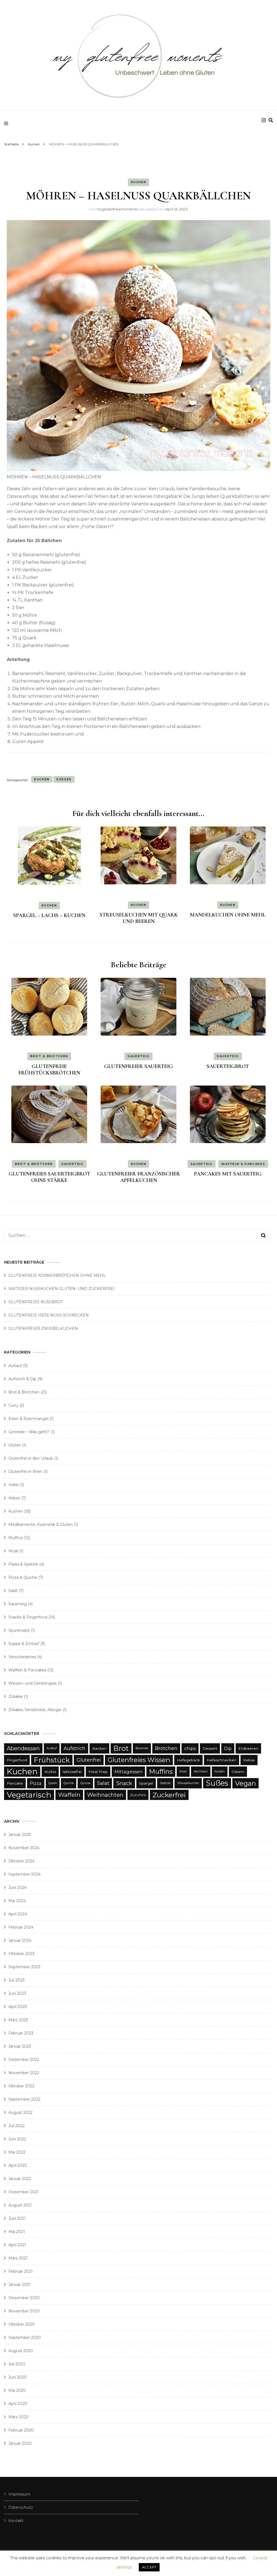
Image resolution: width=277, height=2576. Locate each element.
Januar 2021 (19, 2285)
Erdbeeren (248, 1748)
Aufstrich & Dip (22, 1379)
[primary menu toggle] (7, 123)
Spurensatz (19, 1630)
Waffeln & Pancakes (243, 1164)
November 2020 (24, 2311)
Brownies (142, 1748)
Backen (99, 1748)
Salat (13, 1591)
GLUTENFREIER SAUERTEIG (138, 1066)
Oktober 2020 (22, 2324)
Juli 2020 (17, 2364)
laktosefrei (72, 1772)
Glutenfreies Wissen (139, 1760)
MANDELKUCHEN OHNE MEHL (228, 915)
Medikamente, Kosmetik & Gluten (41, 1524)
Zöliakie (16, 1697)
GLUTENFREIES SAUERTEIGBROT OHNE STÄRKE (49, 1177)
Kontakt (16, 2521)
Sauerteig (138, 1056)
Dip (228, 1748)
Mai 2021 (17, 2232)
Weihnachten (105, 1795)
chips (190, 1748)
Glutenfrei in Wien (25, 1472)
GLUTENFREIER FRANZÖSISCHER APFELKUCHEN (139, 1177)
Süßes (64, 779)
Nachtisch (201, 1771)
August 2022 (20, 2112)
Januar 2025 (20, 1835)
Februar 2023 (21, 2033)
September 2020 (25, 2337)
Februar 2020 (21, 2430)
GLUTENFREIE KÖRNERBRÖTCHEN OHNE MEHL (57, 1275)
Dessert (210, 1748)
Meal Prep (98, 1772)
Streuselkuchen (188, 1783)
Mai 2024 (17, 1901)
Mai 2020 (17, 2390)
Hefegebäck (188, 1760)
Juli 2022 (17, 2126)
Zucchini (138, 1795)
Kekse (14, 1498)
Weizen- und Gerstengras (32, 1683)
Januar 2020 (20, 2443)
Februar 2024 (21, 1927)
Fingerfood (17, 1760)
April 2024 (18, 1914)
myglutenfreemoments (117, 209)
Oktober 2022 (21, 2086)
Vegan (245, 1783)
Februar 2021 (21, 2271)
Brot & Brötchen (49, 1056)
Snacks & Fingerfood (28, 1617)
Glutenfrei (89, 1760)
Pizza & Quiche (23, 1577)
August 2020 (21, 2351)
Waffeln (69, 1795)
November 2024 (24, 1848)
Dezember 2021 (24, 2192)
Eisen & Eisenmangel (28, 1419)
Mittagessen (128, 1772)
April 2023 (18, 2007)
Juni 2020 (18, 2377)
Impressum (19, 2494)
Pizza (36, 1783)
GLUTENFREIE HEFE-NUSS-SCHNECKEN (49, 1315)
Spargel (146, 1783)
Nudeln (220, 1771)
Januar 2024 (20, 1940)
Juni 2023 (17, 1993)
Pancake (15, 1783)
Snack (124, 1783)
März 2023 (18, 2020)
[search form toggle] (271, 120)
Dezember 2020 (24, 2298)
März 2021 (18, 2258)
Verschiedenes (22, 1657)
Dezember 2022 (24, 2060)
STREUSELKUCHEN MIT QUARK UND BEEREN (139, 918)
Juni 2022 (17, 2139)
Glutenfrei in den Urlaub (31, 1458)
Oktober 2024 (22, 1861)
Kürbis (50, 1772)
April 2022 (18, 2165)
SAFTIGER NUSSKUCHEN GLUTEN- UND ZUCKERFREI (62, 1289)
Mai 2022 (17, 2152)
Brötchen (166, 1748)
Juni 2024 (17, 1888)
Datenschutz (21, 2507)
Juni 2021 (17, 2218)
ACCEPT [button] (149, 2567)
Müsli (13, 1551)
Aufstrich (75, 1748)
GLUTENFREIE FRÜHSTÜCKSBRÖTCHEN (49, 1070)
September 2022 (24, 2099)
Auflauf (15, 1366)
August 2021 (20, 2205)
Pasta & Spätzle (23, 1564)
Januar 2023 (20, 2046)
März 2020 (19, 2417)
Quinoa (85, 1783)
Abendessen (23, 1748)
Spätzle (165, 1783)
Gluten (15, 1445)
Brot (121, 1748)
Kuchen (139, 182)
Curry (13, 1405)
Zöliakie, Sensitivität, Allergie (35, 1710)
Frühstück (52, 1760)
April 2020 (18, 2404)
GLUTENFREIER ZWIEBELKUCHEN (43, 1328)
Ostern (238, 1772)
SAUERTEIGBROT (228, 1066)
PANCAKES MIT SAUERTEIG (228, 1174)
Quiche (69, 1783)
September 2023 (24, 1967)
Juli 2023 (17, 1980)
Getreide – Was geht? (29, 1432)
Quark (53, 1783)
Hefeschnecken (222, 1760)
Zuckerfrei (169, 1795)
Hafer (14, 1485)
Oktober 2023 (21, 1954)
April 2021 (17, 2245)
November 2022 (24, 2073)
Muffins (16, 1538)
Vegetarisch (29, 1795)
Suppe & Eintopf (24, 1644)
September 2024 (24, 1874)
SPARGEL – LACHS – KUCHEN (49, 915)
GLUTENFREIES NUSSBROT (36, 1302)
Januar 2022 (20, 2179)
